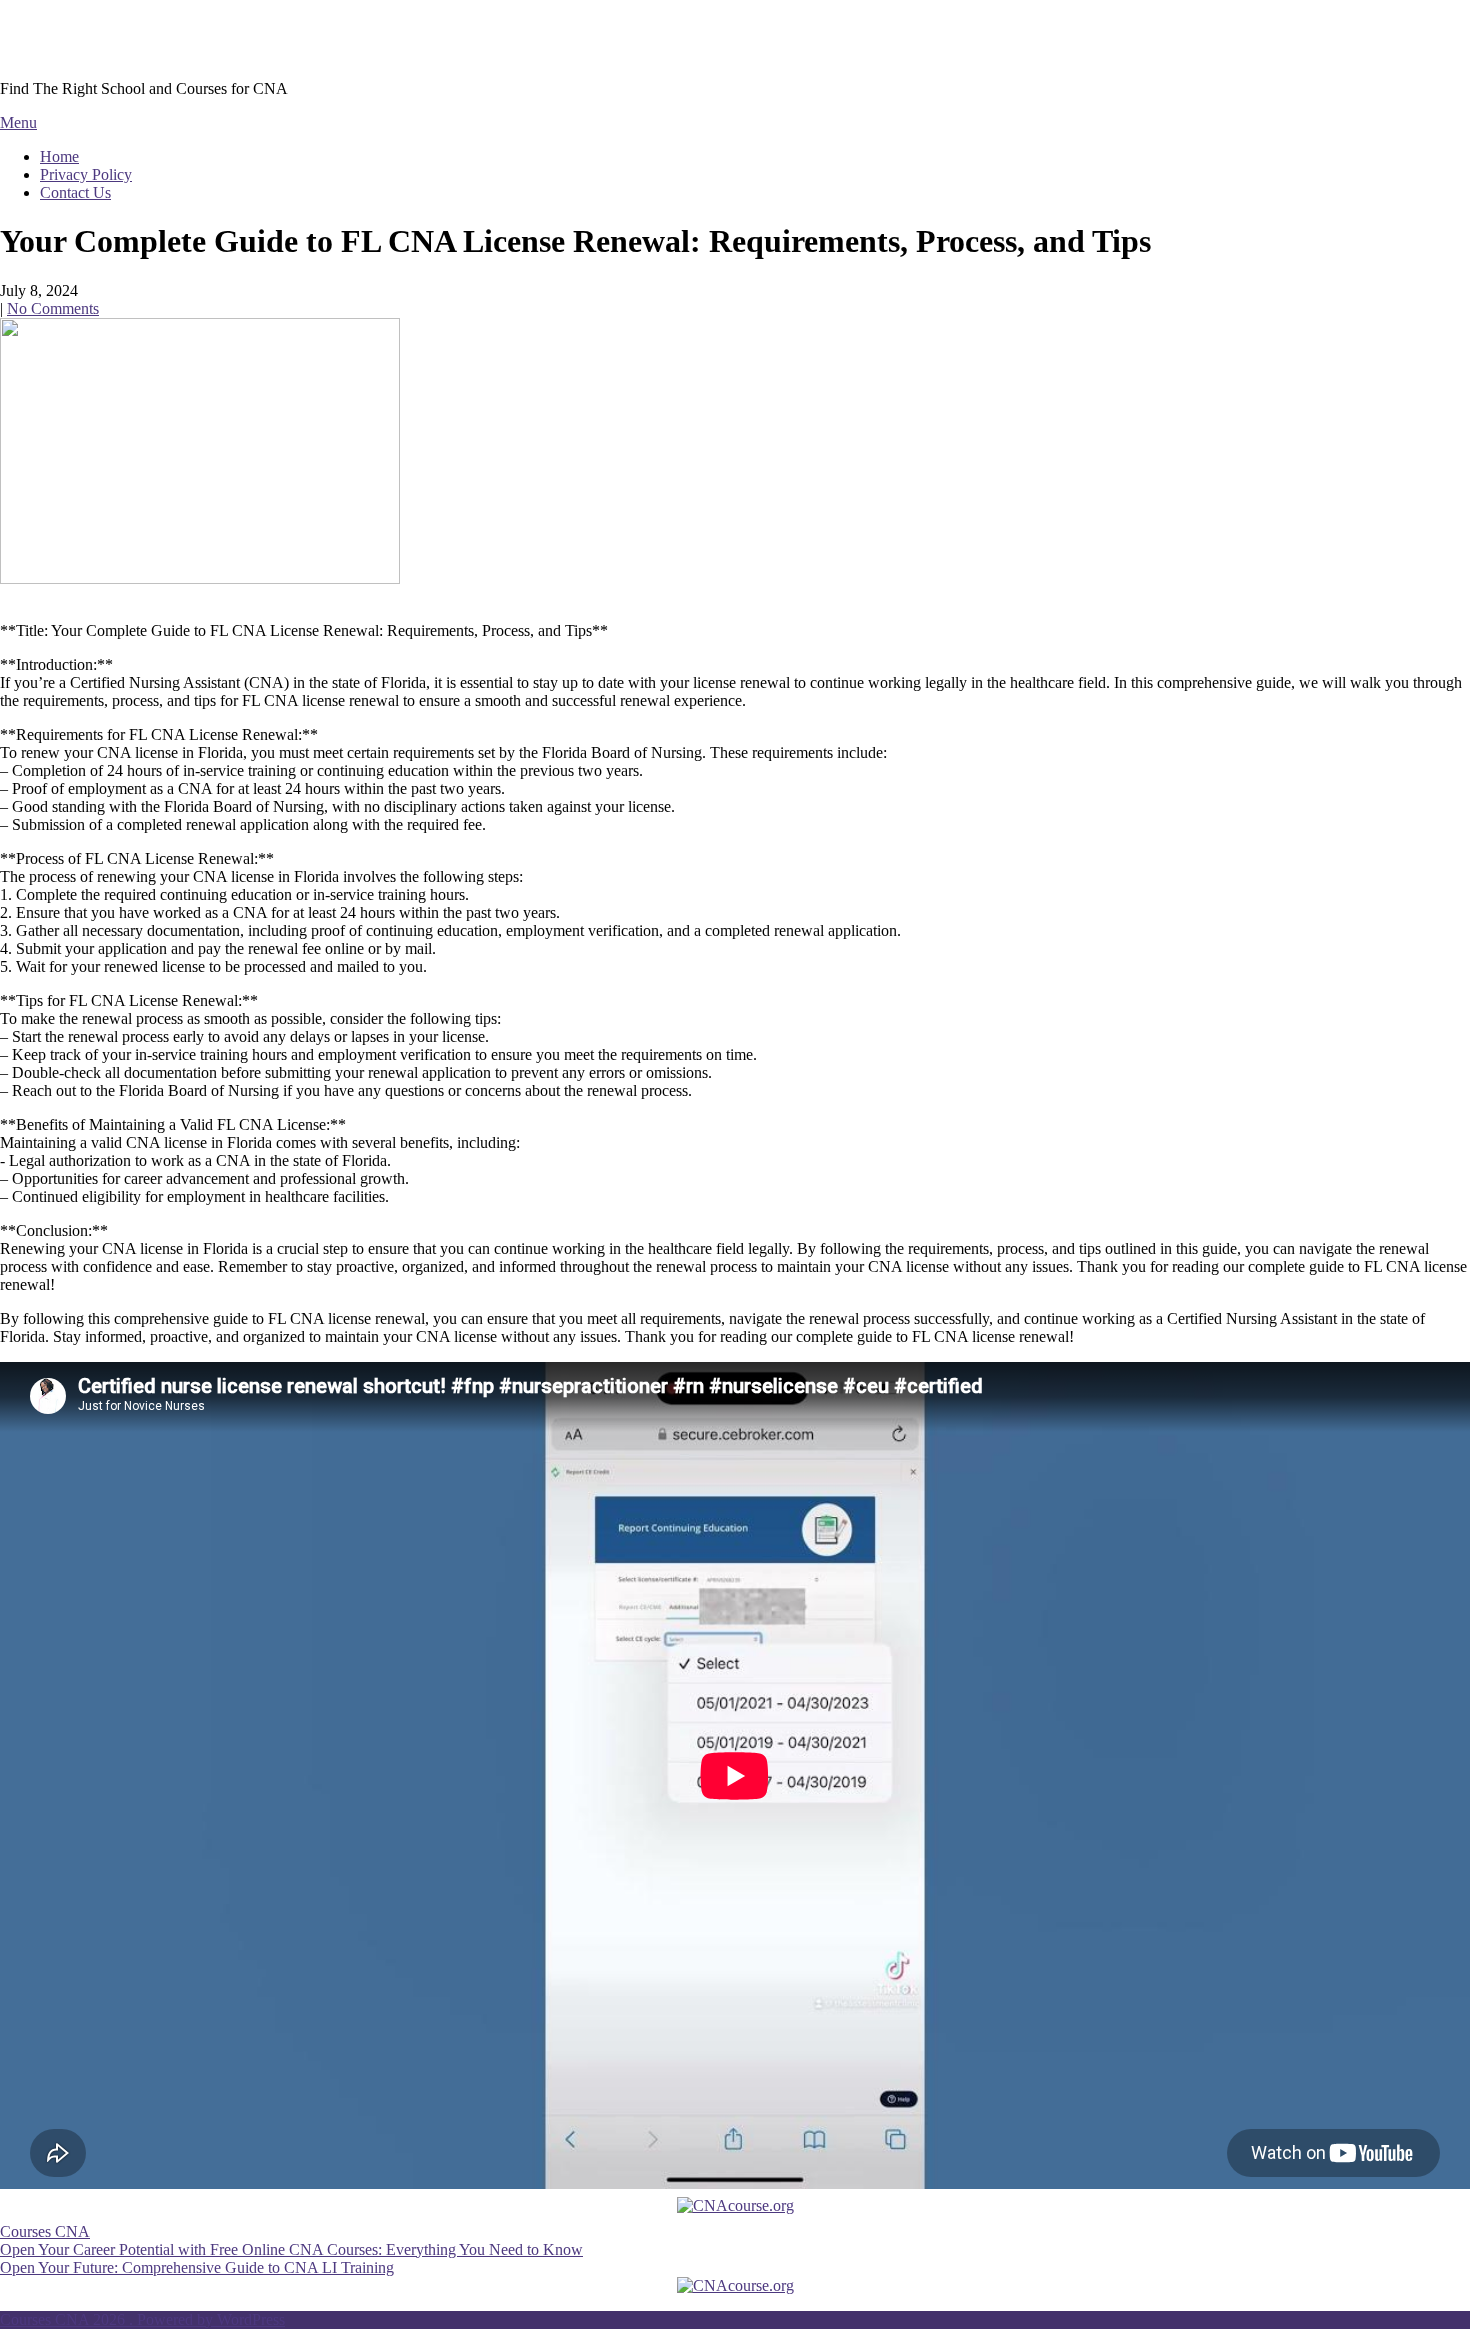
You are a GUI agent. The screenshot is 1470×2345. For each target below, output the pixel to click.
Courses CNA (93, 39)
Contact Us (75, 192)
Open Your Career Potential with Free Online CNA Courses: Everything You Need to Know (291, 2249)
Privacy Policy (86, 174)
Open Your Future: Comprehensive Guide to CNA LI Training (197, 2267)
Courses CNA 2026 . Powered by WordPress (142, 2319)
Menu (18, 122)
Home (59, 156)
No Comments (53, 308)
